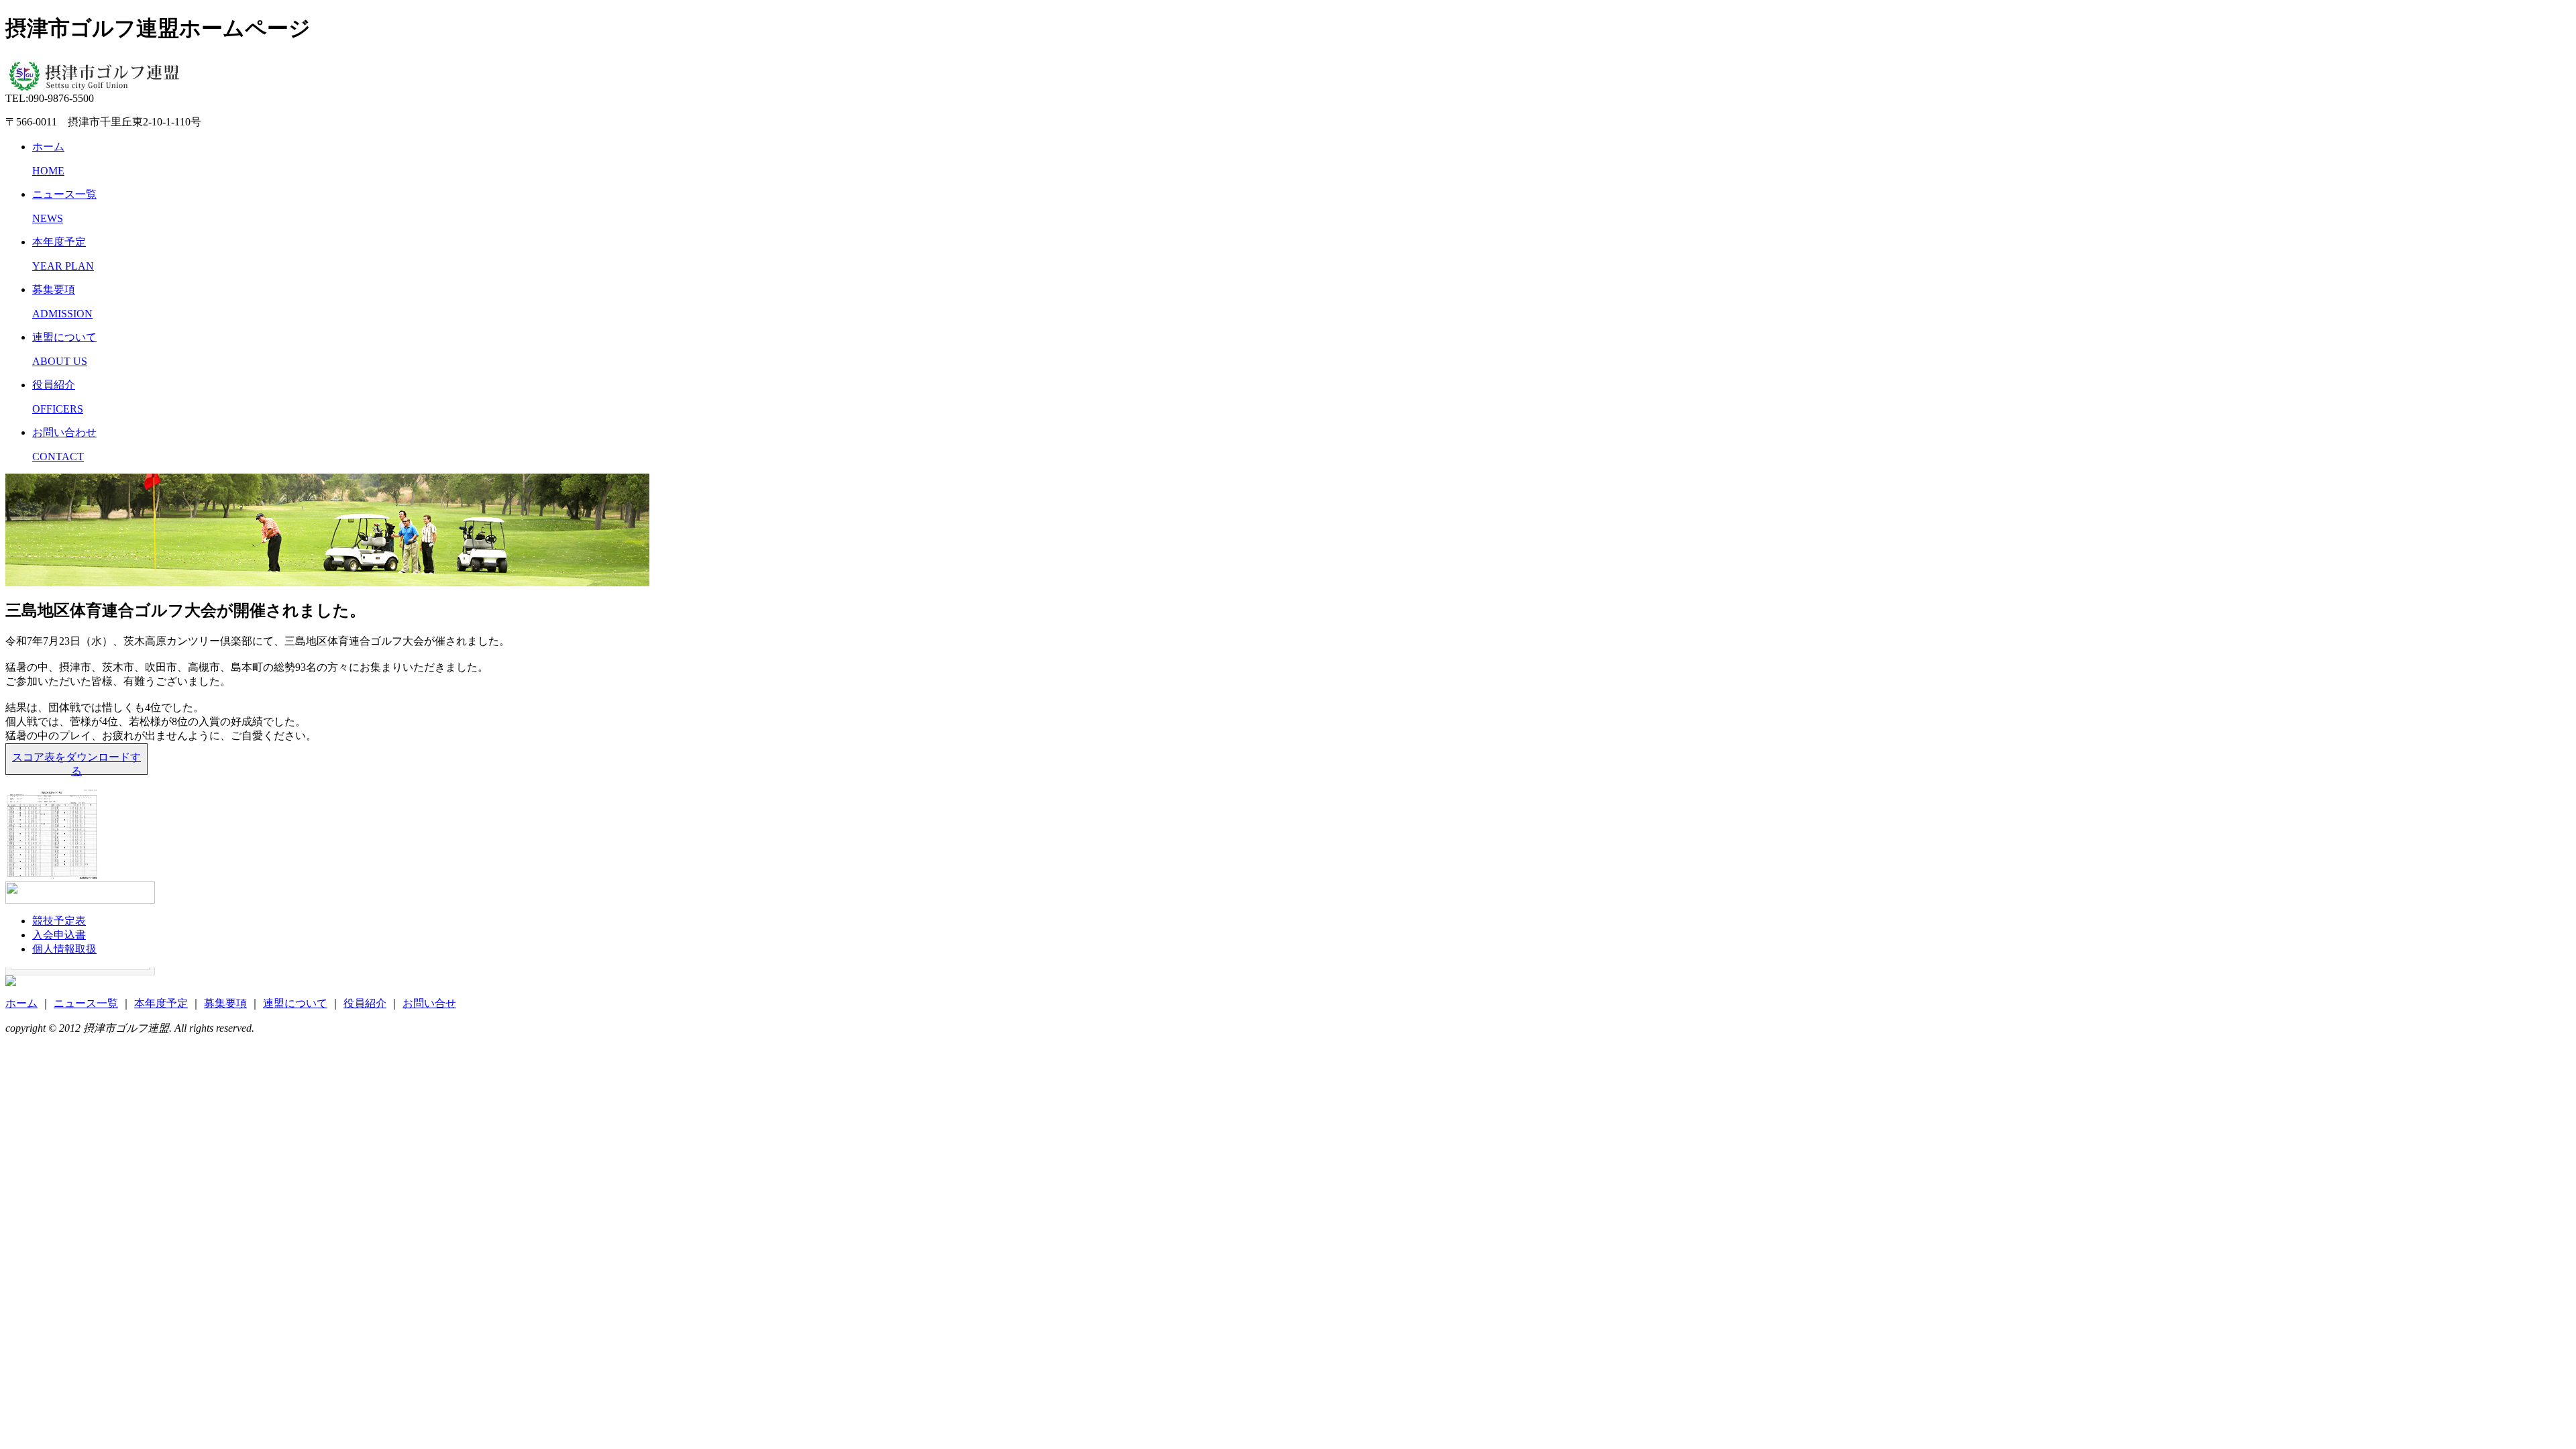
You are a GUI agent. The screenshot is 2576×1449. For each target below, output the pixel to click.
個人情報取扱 (64, 949)
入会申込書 (59, 935)
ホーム (21, 1003)
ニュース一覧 (86, 1003)
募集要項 (225, 1003)
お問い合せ (429, 1003)
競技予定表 (59, 921)
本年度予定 (161, 1003)
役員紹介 (365, 1003)
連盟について (295, 1003)
